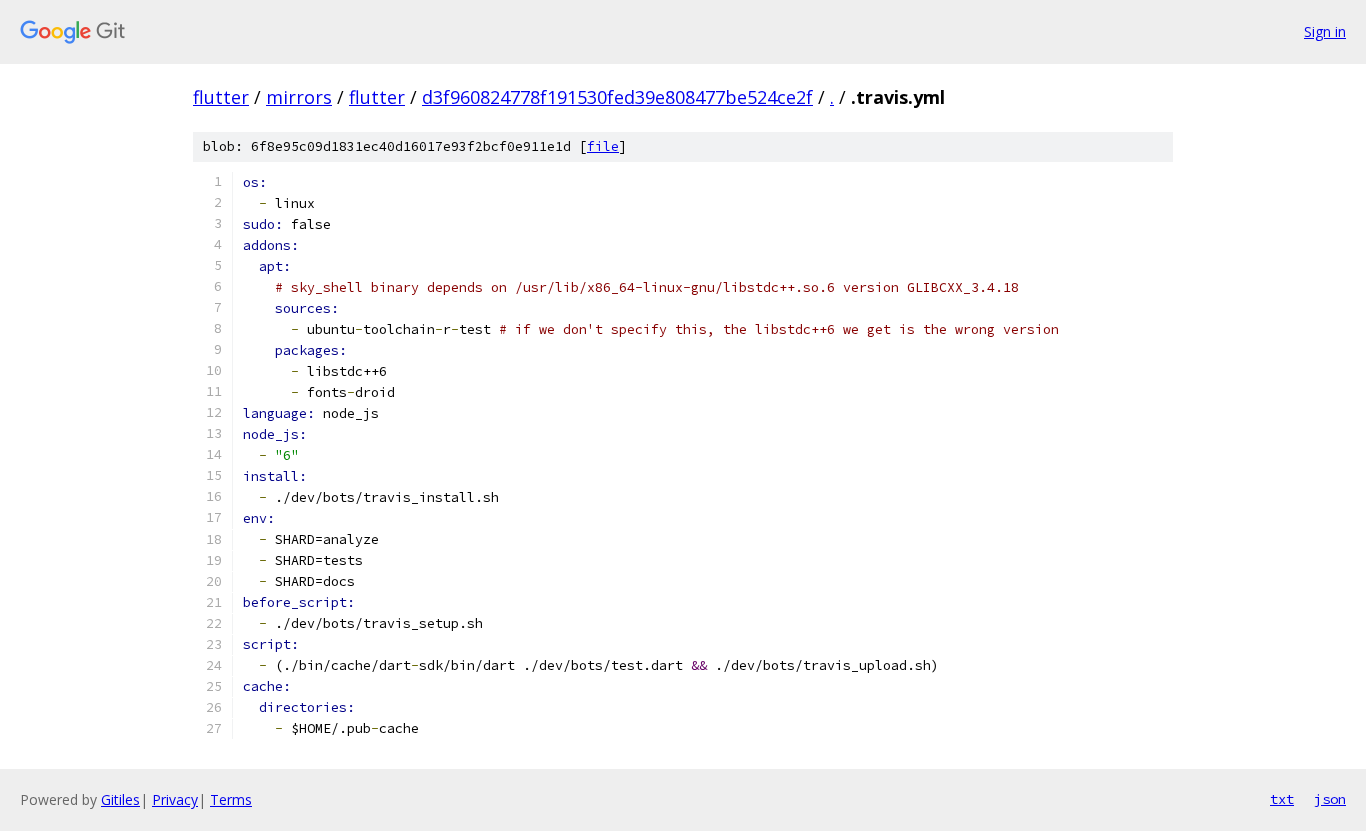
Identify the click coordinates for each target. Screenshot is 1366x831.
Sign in (1325, 31)
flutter (221, 97)
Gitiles (120, 799)
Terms (231, 799)
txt (1282, 799)
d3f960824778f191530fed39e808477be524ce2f (617, 97)
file (603, 146)
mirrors (299, 97)
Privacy (175, 799)
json (1330, 799)
